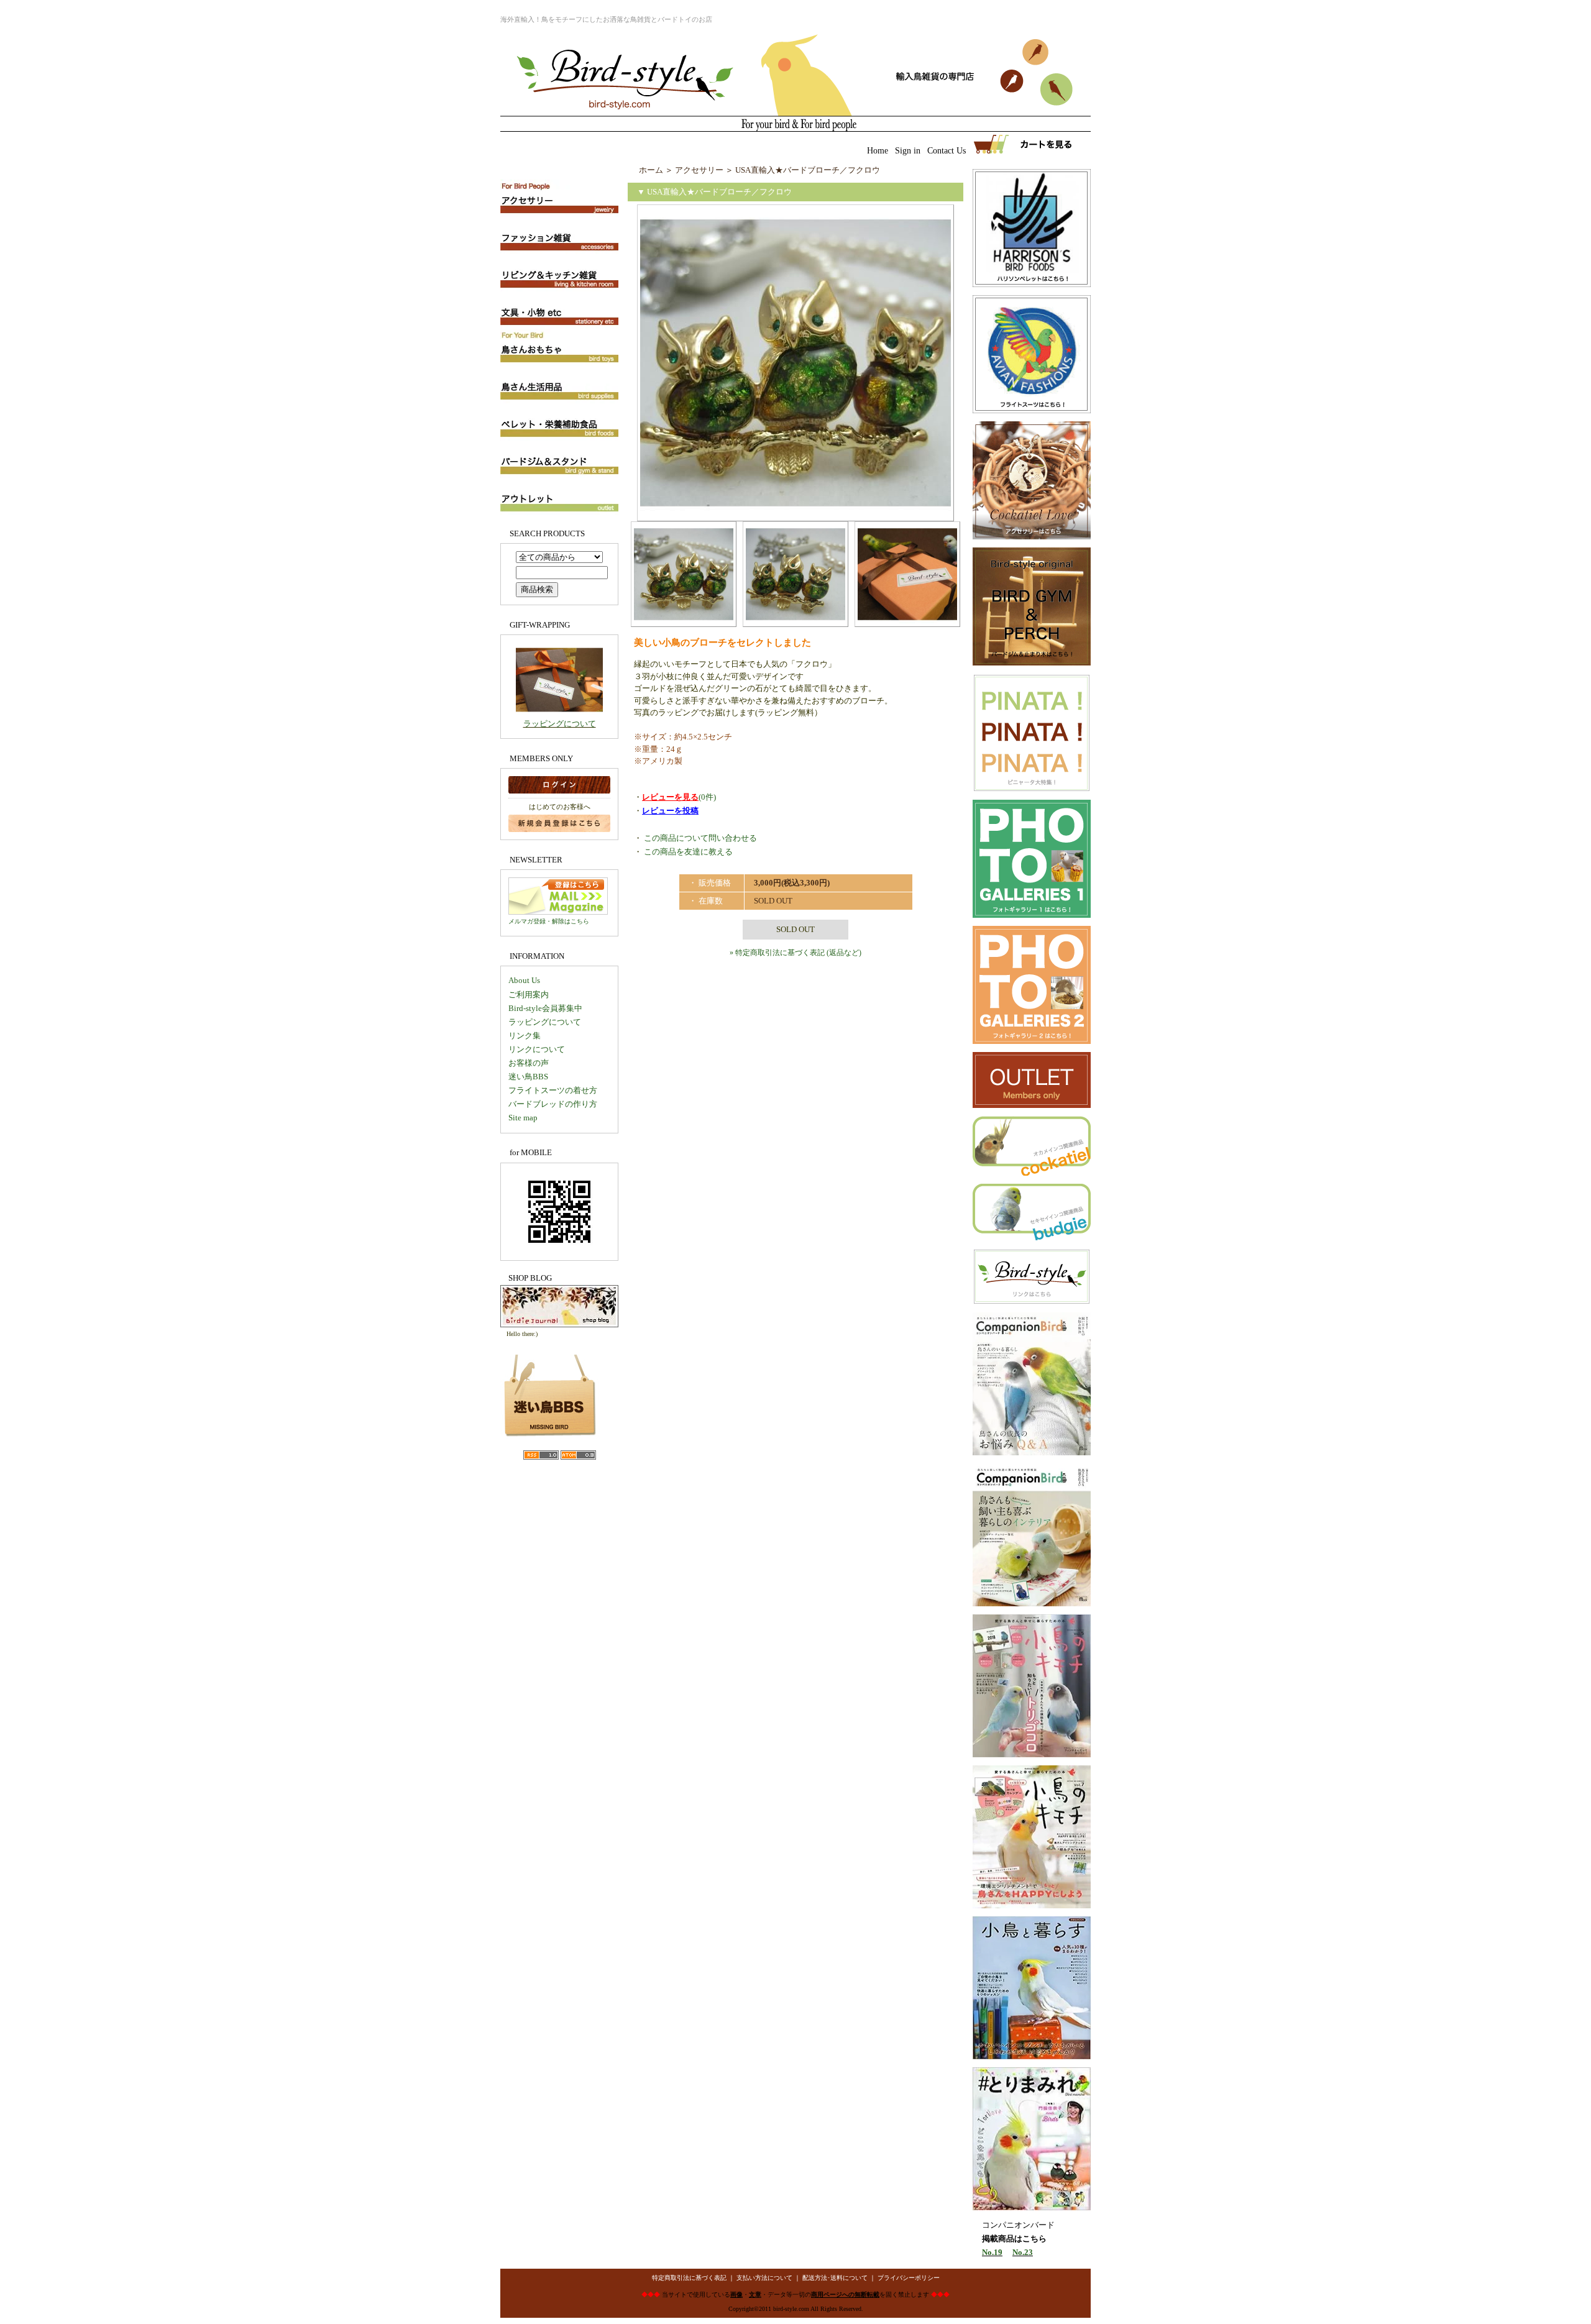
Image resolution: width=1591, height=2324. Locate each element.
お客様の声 (529, 1063)
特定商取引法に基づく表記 (689, 2278)
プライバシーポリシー (909, 2278)
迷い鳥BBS (528, 1077)
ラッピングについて (560, 724)
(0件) (679, 797)
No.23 (1023, 2252)
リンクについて (537, 1049)
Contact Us (947, 151)
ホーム (651, 170)
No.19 (992, 2252)
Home (878, 151)
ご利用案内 (529, 995)
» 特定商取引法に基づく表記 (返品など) (795, 953)
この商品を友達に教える (688, 852)
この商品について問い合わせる (700, 838)
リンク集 (525, 1036)
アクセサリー (699, 170)
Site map (523, 1118)
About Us (524, 980)
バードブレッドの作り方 (553, 1104)
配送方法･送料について (835, 2278)
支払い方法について (764, 2278)
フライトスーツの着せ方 (553, 1090)
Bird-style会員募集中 (545, 1008)
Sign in (908, 151)
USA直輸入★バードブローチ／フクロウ (808, 170)
